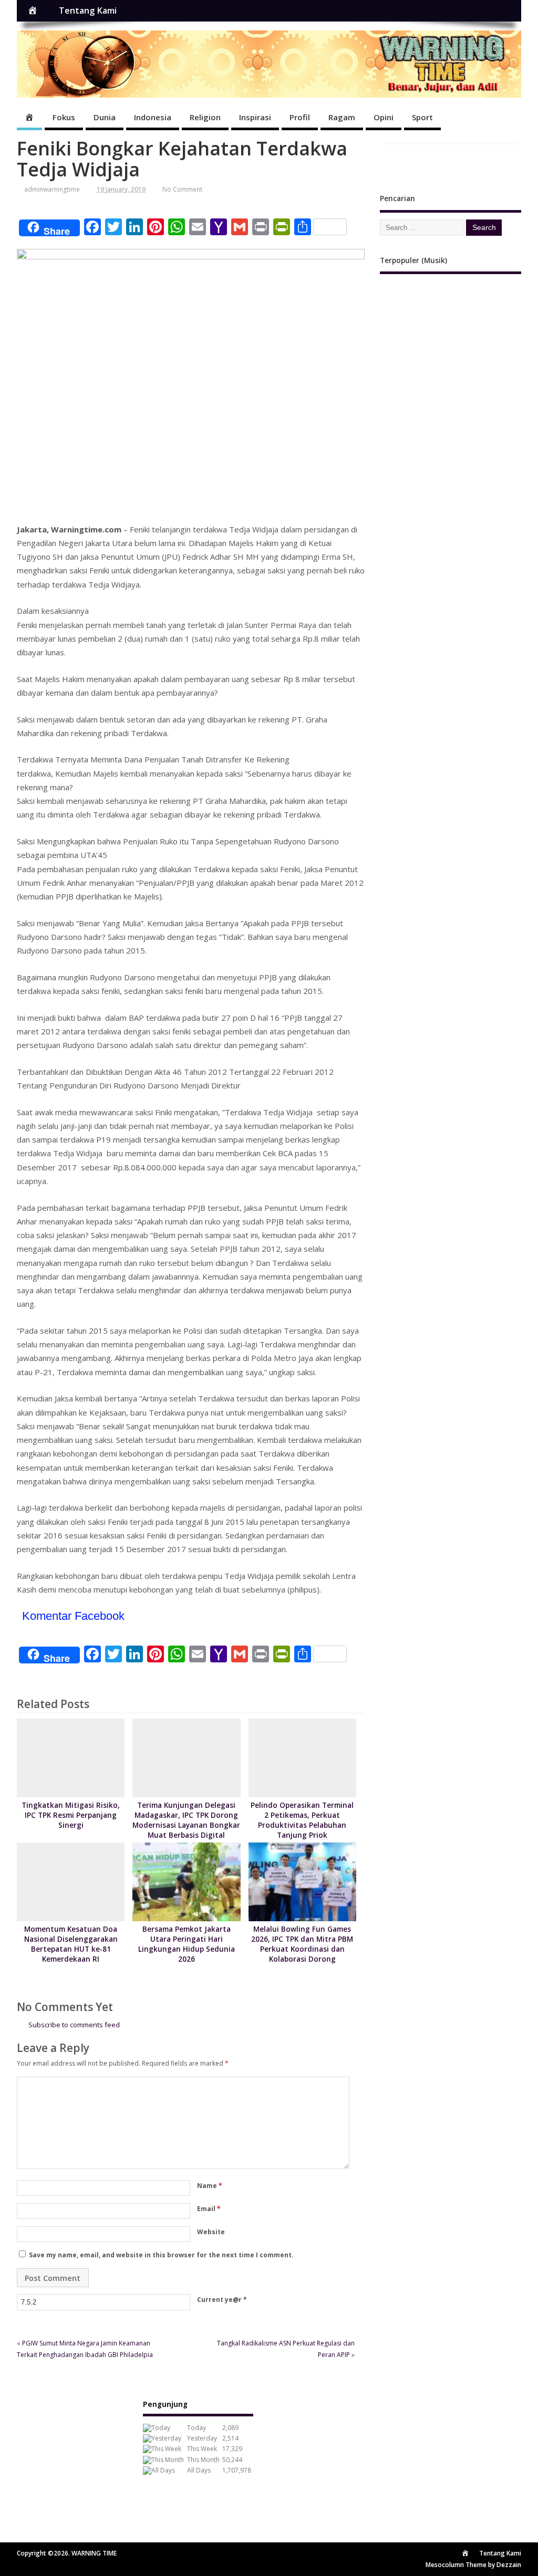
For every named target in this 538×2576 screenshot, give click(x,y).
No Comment (182, 189)
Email (209, 2209)
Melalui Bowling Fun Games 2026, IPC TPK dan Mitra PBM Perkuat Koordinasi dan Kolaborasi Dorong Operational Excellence (302, 1949)
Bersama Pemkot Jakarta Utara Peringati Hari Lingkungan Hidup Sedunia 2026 (187, 1944)
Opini (384, 117)
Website (211, 2232)
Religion (205, 117)
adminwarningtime (52, 189)
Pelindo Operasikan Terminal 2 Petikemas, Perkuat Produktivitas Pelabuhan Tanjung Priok (302, 1820)
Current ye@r (222, 2300)
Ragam (342, 117)
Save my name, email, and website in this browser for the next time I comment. (161, 2255)
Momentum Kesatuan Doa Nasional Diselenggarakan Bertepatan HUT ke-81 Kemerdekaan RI (71, 1944)
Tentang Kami (88, 11)
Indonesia (153, 117)
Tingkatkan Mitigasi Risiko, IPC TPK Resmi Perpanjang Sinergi (71, 1815)
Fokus (64, 117)
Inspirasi (255, 117)
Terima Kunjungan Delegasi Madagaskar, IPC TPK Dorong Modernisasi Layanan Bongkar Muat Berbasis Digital (186, 1820)
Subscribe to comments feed (74, 2025)
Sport (422, 117)
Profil (300, 117)
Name (210, 2186)
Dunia (105, 117)
